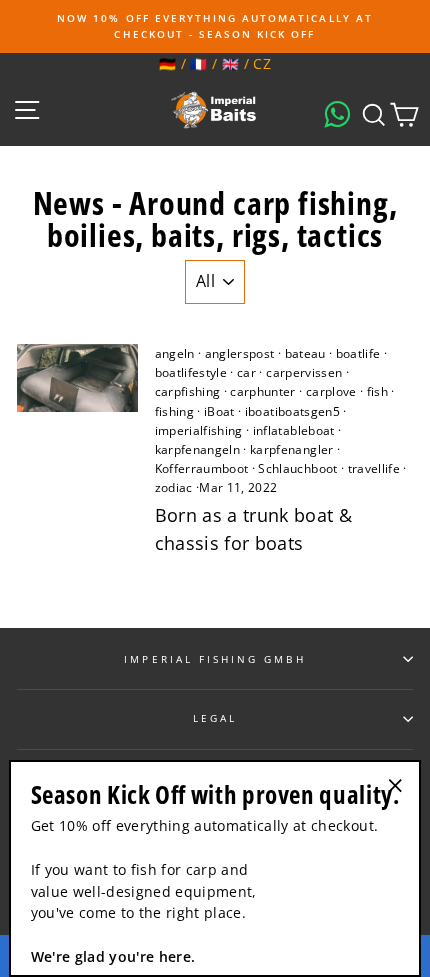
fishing (174, 411)
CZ (262, 63)
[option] (215, 26)
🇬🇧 (230, 63)
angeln (175, 353)
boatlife (358, 353)
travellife (374, 468)
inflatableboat (294, 430)
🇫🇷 (198, 63)
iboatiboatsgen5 (292, 411)
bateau (305, 353)
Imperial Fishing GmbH (214, 659)
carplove (331, 391)
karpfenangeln (197, 449)
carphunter (262, 391)
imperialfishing (199, 430)
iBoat (219, 411)
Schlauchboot (297, 468)
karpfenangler (291, 449)
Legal (215, 718)
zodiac (174, 487)
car (246, 372)
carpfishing (188, 391)
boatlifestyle (191, 372)
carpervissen (304, 372)
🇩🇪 (167, 63)
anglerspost (240, 353)
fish (377, 391)
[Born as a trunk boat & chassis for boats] (77, 378)
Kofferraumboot (202, 468)
